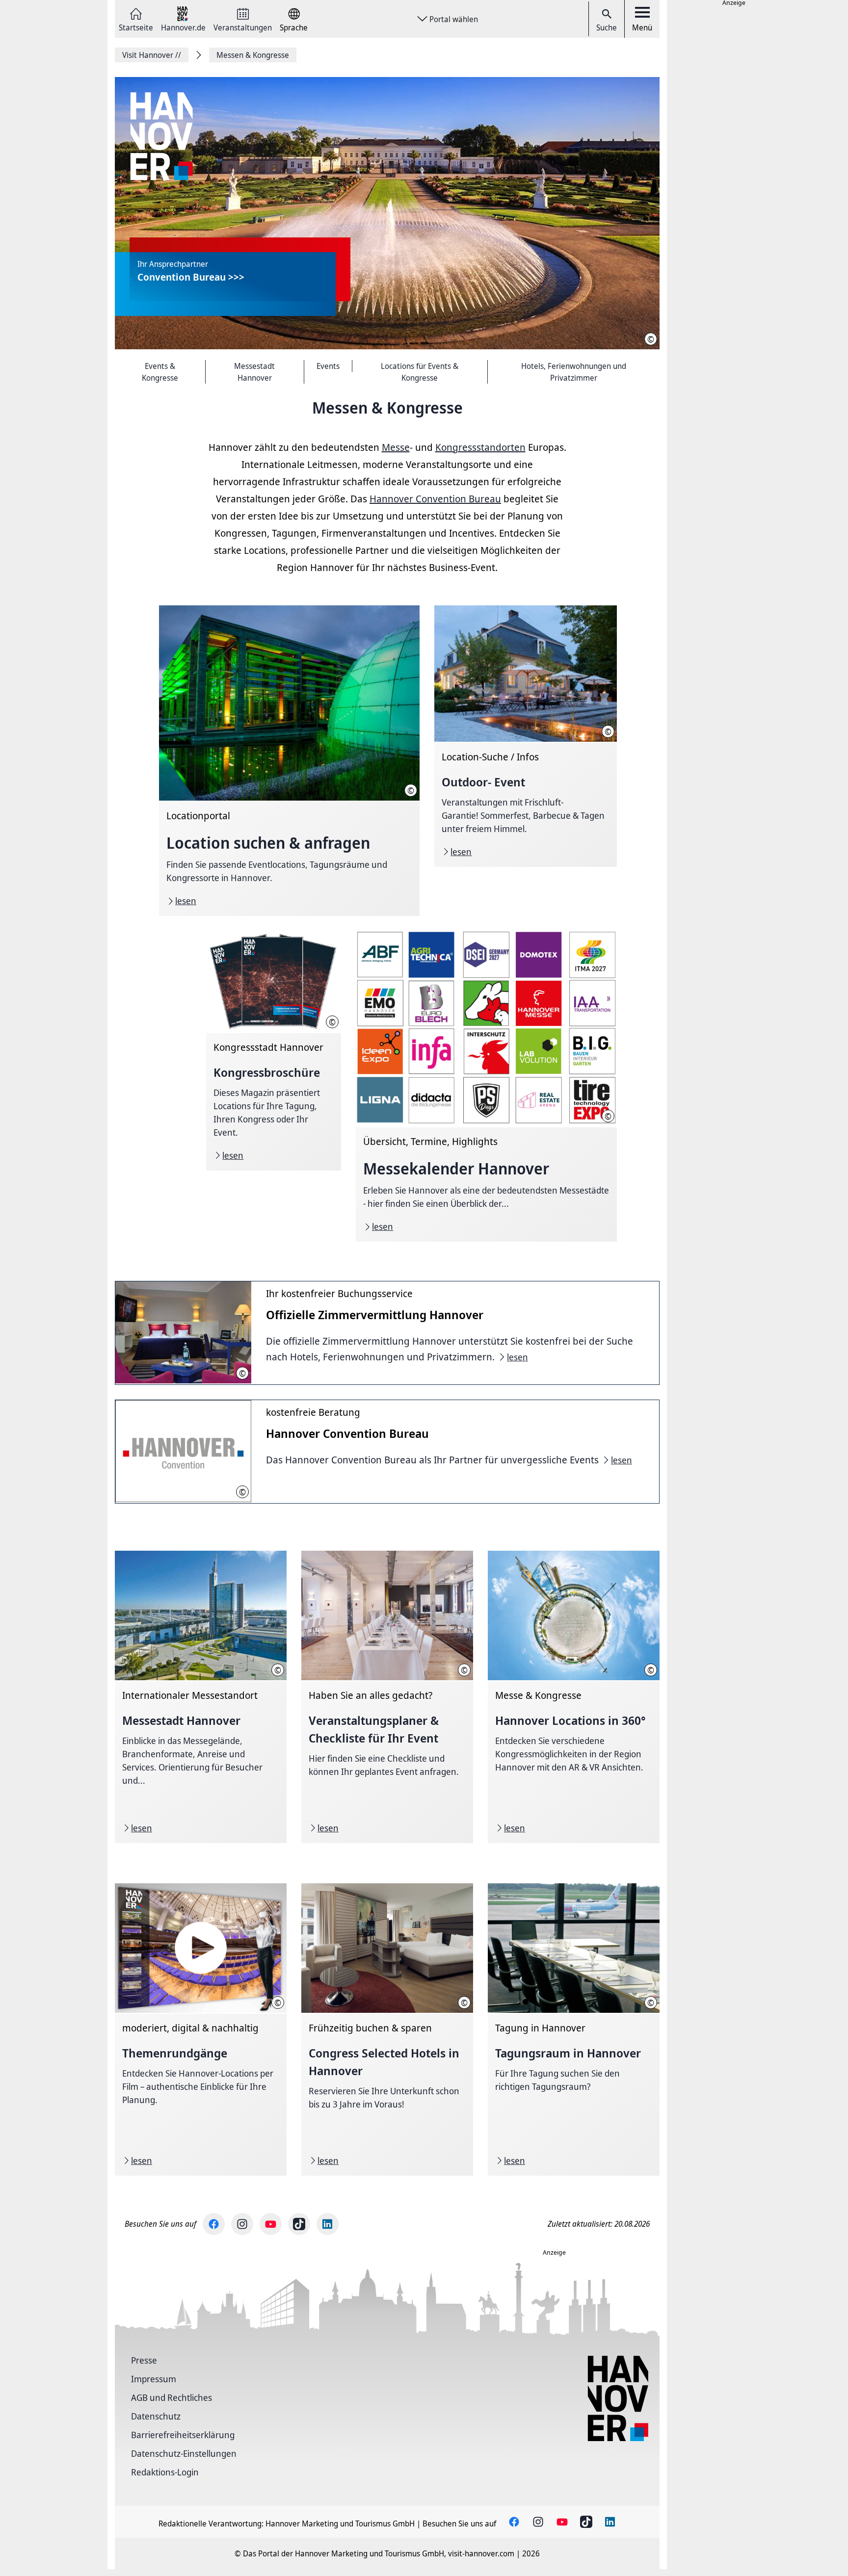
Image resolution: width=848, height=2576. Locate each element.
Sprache (294, 27)
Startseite (136, 27)
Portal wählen (454, 19)
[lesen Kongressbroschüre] (274, 1050)
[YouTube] (271, 2224)
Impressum (154, 2379)
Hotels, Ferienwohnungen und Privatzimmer (574, 372)
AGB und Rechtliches (172, 2397)
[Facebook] (214, 2224)
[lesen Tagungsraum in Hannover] (574, 2030)
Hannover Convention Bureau (435, 499)
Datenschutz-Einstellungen (184, 2453)
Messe (396, 447)
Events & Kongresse (160, 372)
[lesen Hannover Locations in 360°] (574, 1697)
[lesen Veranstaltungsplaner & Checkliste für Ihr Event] (387, 1697)
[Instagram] (242, 2224)
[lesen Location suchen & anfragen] (289, 761)
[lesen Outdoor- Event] (525, 736)
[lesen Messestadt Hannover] (201, 1697)
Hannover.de (183, 27)
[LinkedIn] (328, 2224)
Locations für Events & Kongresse (420, 372)
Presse (144, 2360)
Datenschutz (156, 2416)
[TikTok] (299, 2224)
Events (328, 366)
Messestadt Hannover (254, 372)
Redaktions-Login (165, 2472)
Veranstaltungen (243, 27)
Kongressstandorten (480, 447)
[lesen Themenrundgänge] (201, 2030)
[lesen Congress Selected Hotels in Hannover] (387, 2030)
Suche (607, 27)
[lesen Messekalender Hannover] (486, 1086)
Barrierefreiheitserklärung (183, 2435)
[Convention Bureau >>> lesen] (387, 214)
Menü (642, 27)
